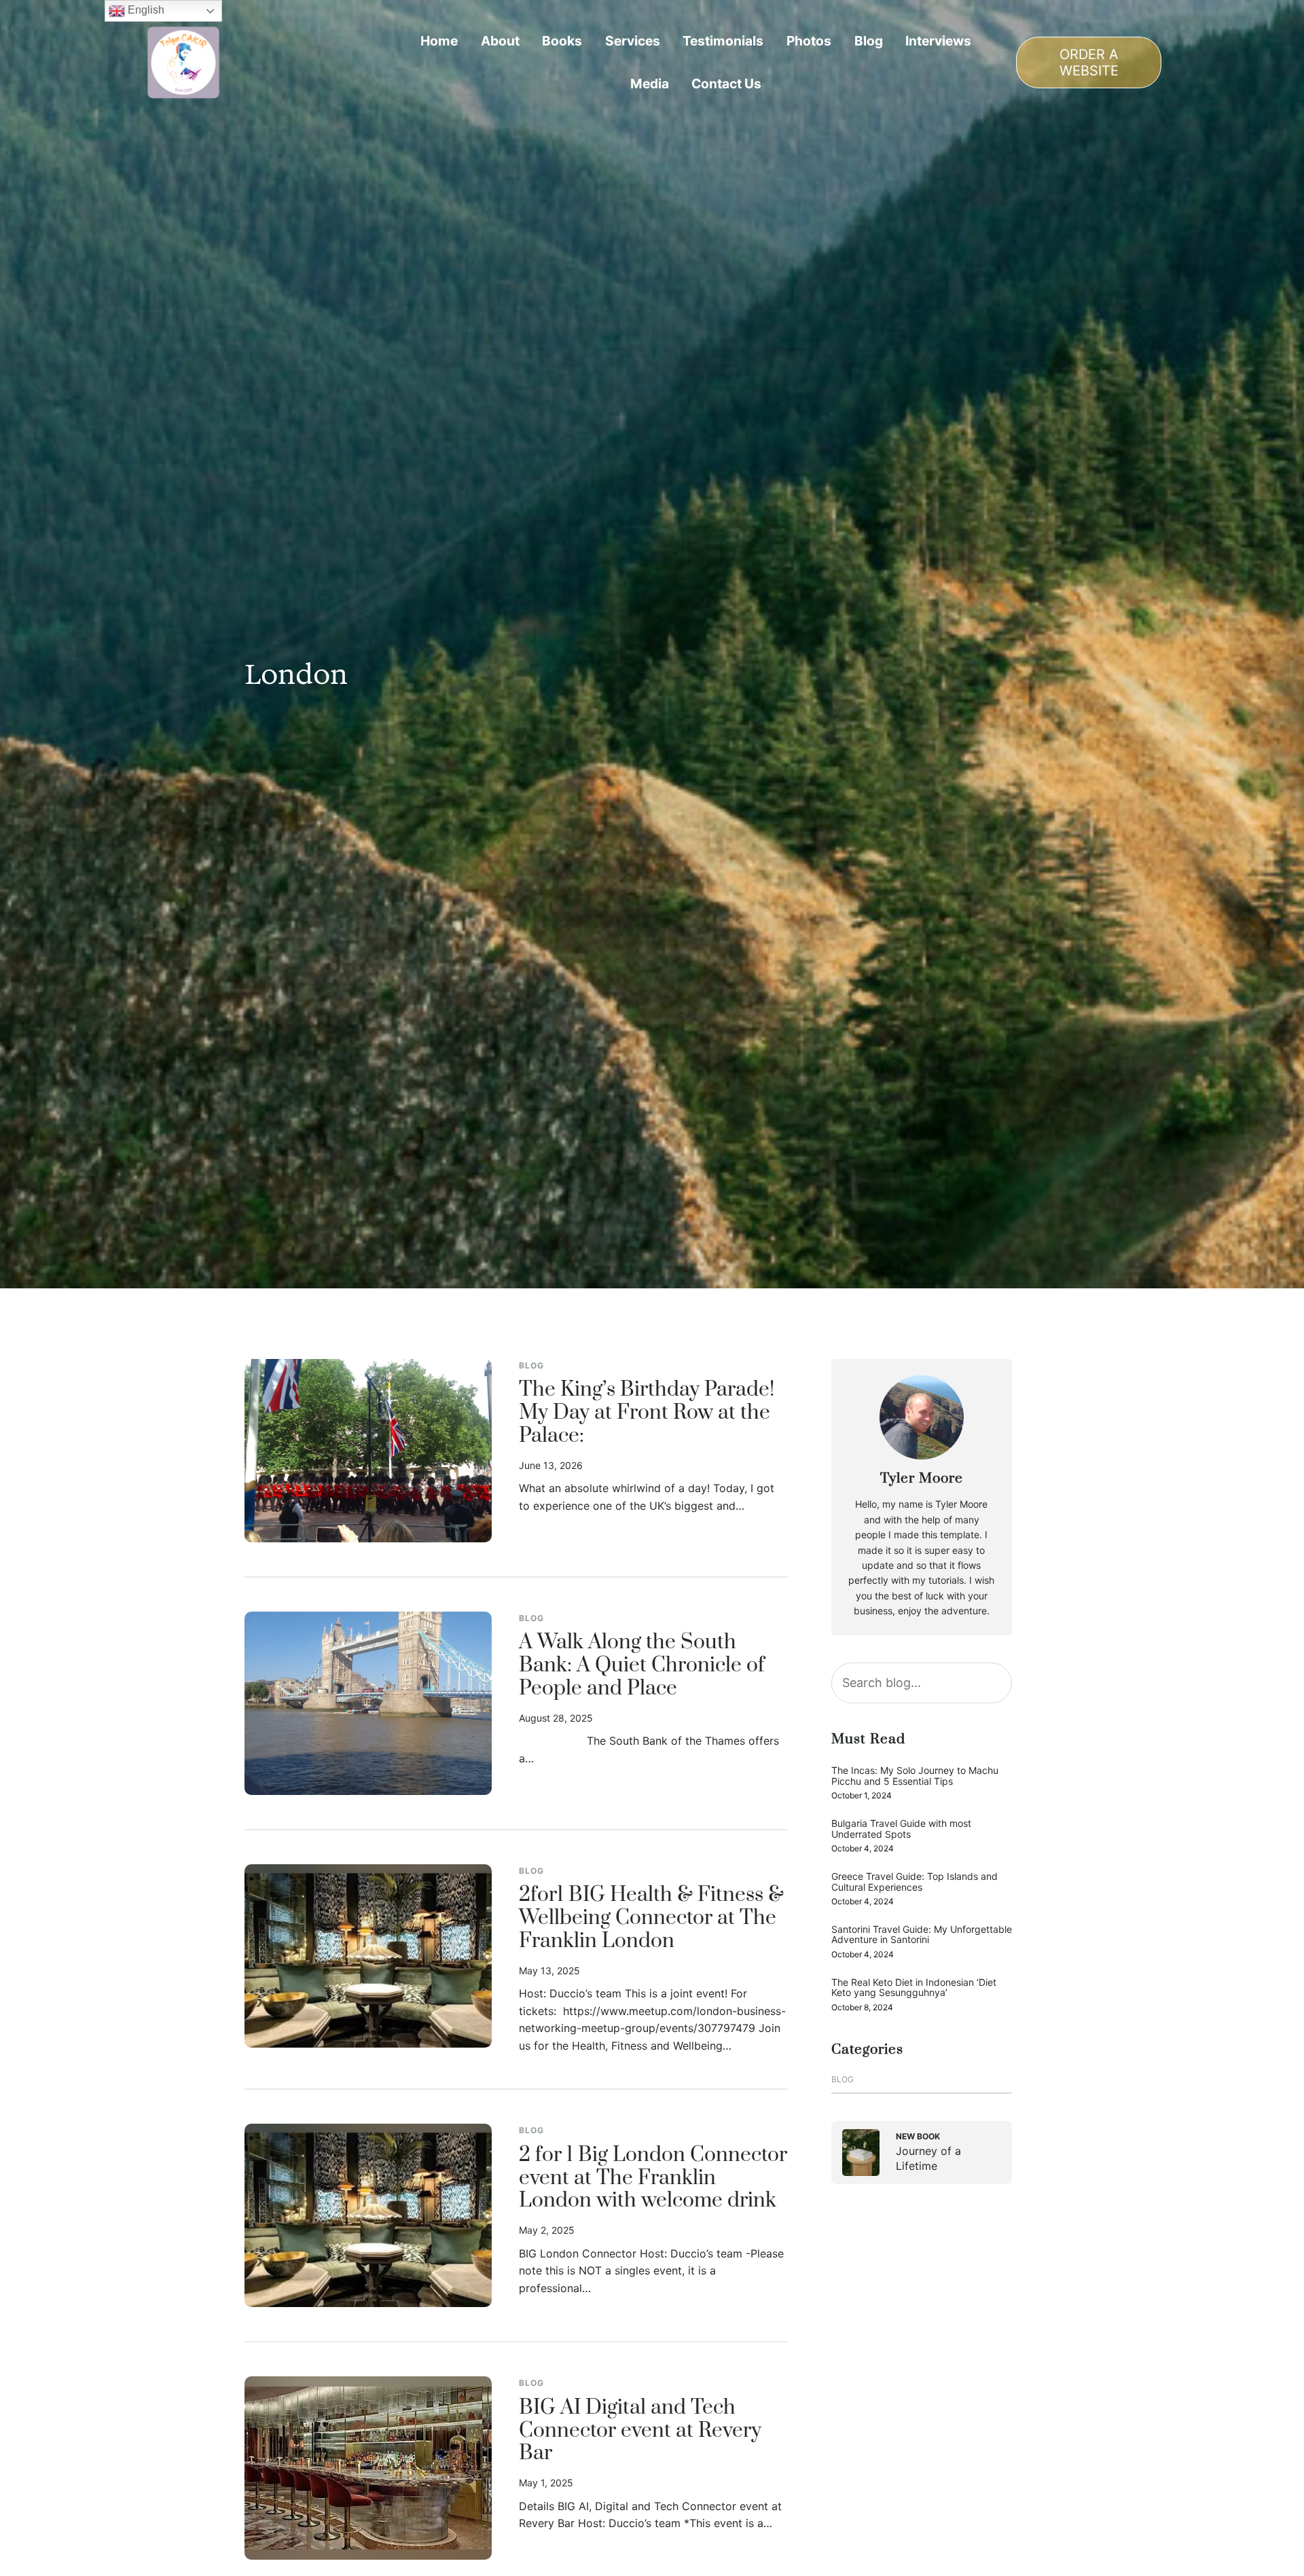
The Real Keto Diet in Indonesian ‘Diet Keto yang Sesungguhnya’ (914, 1988)
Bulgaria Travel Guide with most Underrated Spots (901, 1829)
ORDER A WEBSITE (1089, 62)
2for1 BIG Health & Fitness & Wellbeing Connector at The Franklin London (651, 1919)
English (145, 10)
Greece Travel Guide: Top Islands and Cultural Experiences (914, 1882)
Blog (531, 1365)
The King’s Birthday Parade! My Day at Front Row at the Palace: (647, 1413)
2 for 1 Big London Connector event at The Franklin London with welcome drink (653, 2179)
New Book (918, 2136)
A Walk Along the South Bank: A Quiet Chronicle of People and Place (642, 1666)
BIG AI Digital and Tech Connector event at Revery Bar (640, 2431)
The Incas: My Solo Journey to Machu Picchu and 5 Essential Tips (915, 1776)
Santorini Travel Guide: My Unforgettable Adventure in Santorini (922, 1935)
